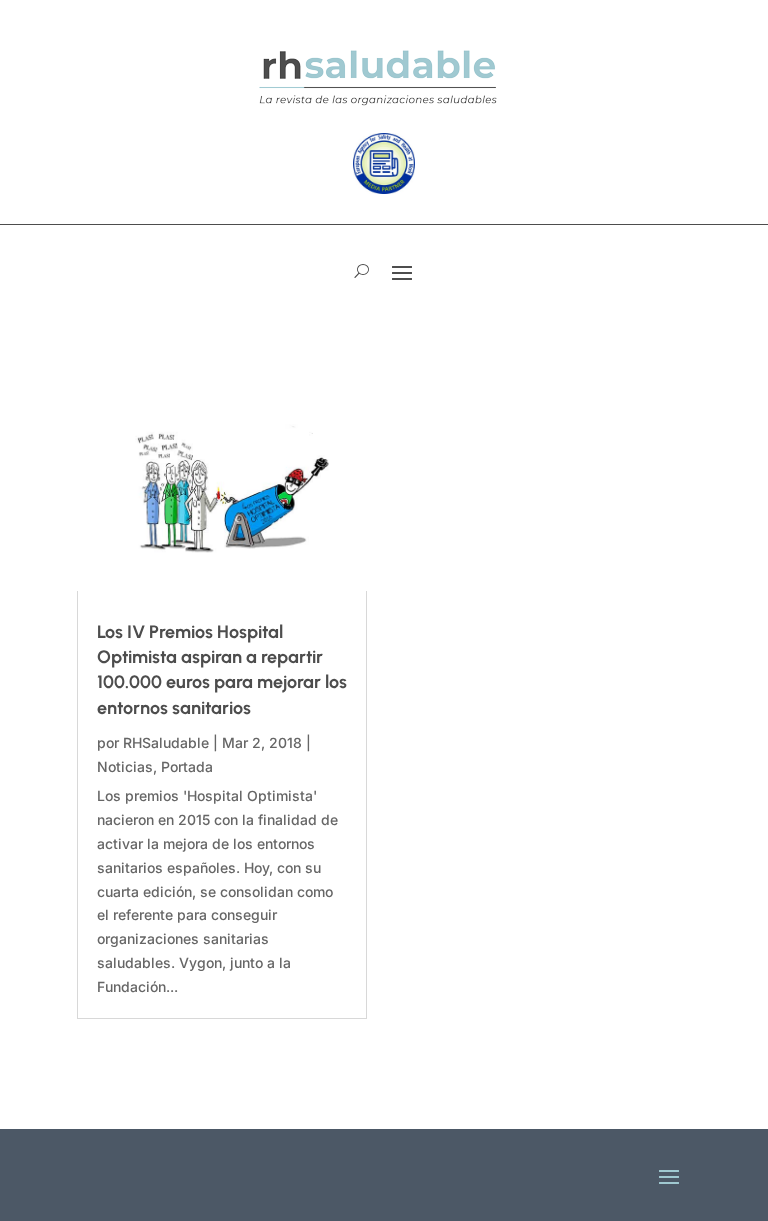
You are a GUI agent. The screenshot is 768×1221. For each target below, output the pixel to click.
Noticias (125, 766)
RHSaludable (166, 742)
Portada (187, 766)
